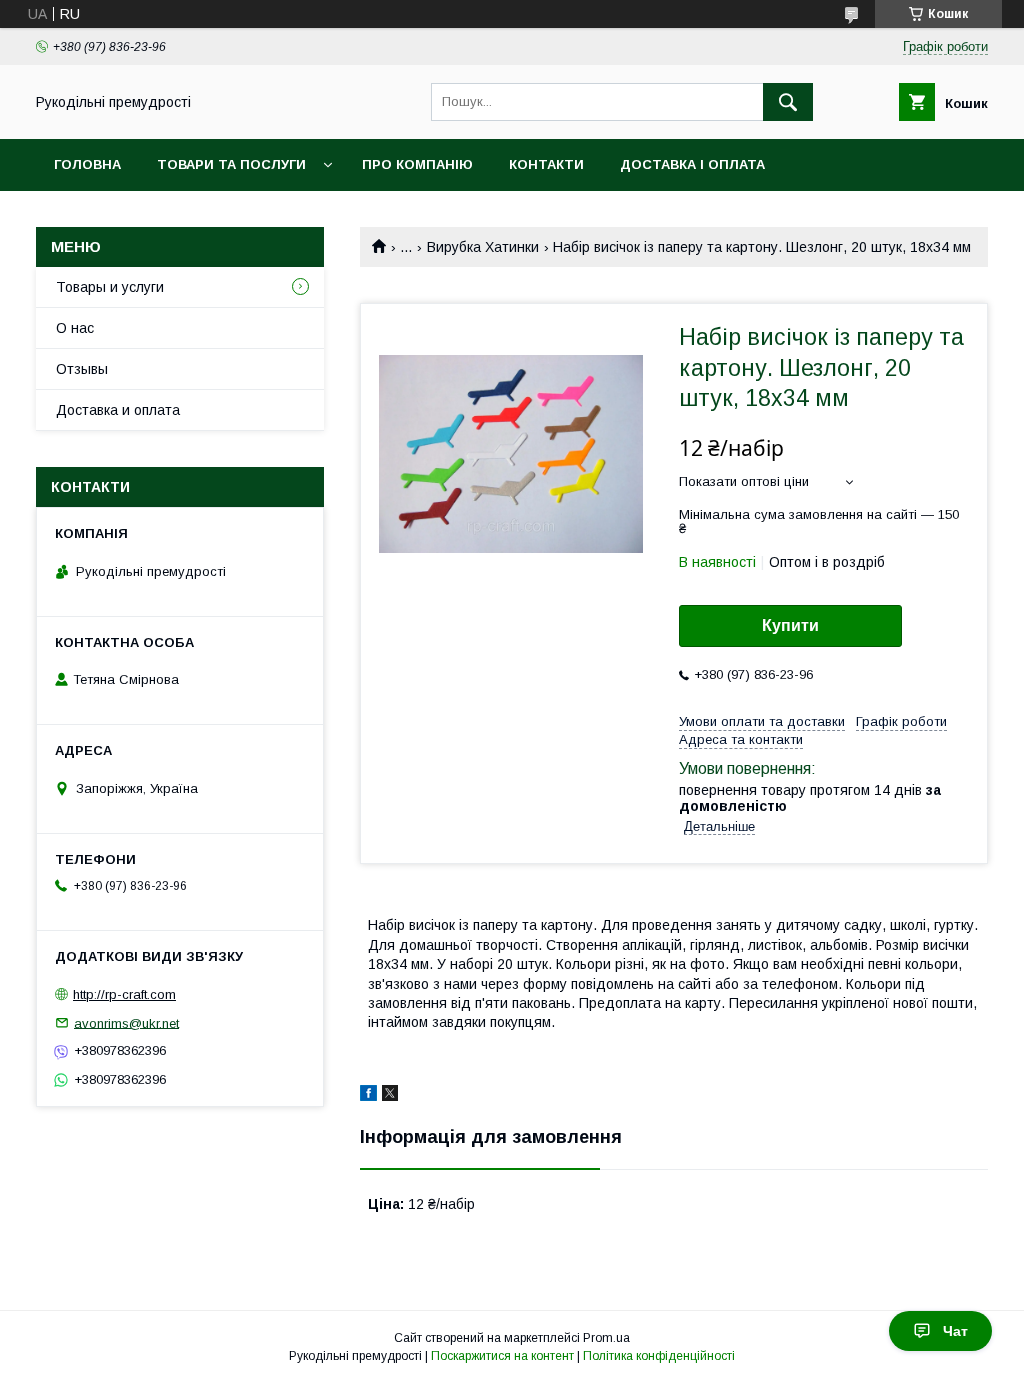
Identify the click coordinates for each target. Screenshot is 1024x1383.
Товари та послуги (231, 164)
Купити (790, 625)
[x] (390, 1096)
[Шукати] (788, 102)
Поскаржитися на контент (502, 1356)
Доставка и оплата (118, 410)
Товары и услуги (110, 287)
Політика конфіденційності (659, 1356)
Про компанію (417, 164)
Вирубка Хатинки (483, 247)
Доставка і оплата (692, 164)
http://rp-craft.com (124, 994)
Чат (955, 1331)
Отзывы (82, 369)
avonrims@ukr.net (126, 1022)
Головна (87, 164)
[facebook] (368, 1096)
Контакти (546, 164)
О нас (75, 328)
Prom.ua (606, 1338)
